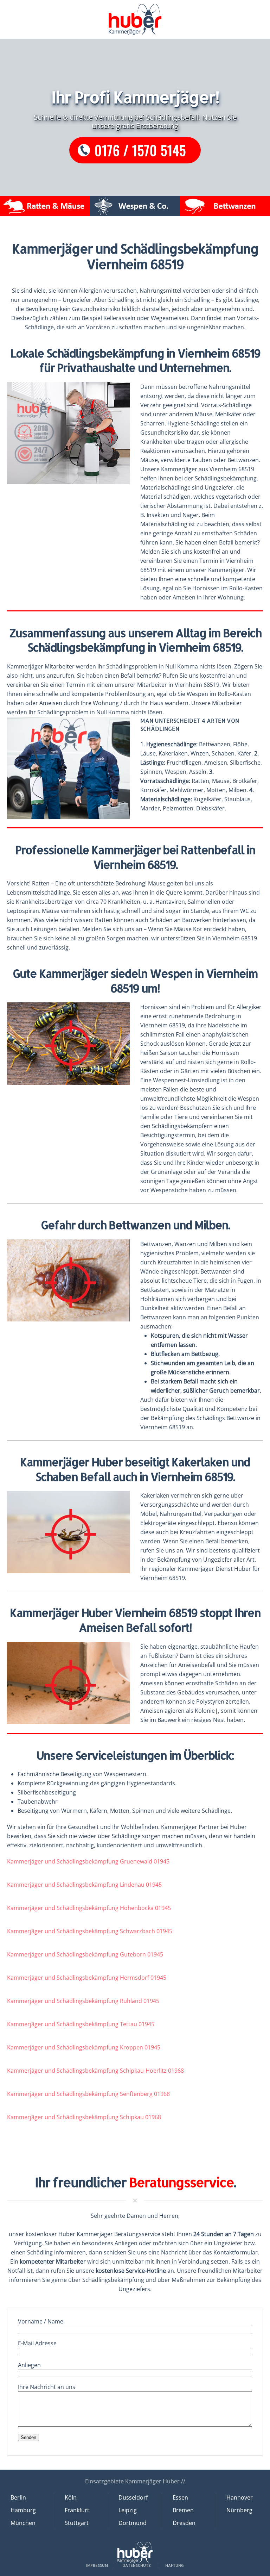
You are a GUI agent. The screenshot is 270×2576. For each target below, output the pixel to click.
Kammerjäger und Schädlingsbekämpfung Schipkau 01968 (84, 2117)
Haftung (175, 2565)
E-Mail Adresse (37, 2343)
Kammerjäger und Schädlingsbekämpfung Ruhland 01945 (83, 2001)
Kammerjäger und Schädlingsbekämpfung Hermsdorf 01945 (87, 1978)
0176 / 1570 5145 (140, 150)
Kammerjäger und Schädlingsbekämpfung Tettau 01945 (81, 2024)
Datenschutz (137, 2565)
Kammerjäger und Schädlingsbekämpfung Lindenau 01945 (84, 1885)
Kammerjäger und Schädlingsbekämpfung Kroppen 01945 (84, 2047)
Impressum (97, 2565)
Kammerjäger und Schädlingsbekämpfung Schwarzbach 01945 (90, 1931)
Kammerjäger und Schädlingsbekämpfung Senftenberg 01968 (88, 2094)
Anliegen (29, 2365)
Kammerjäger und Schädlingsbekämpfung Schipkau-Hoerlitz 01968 (95, 2071)
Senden (28, 2437)
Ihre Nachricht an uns (47, 2387)
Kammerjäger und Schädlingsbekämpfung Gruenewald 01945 (88, 1861)
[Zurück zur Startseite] (135, 19)
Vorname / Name (41, 2321)
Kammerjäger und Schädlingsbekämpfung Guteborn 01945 (85, 1954)
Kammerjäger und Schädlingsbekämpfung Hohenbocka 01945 (89, 1908)
